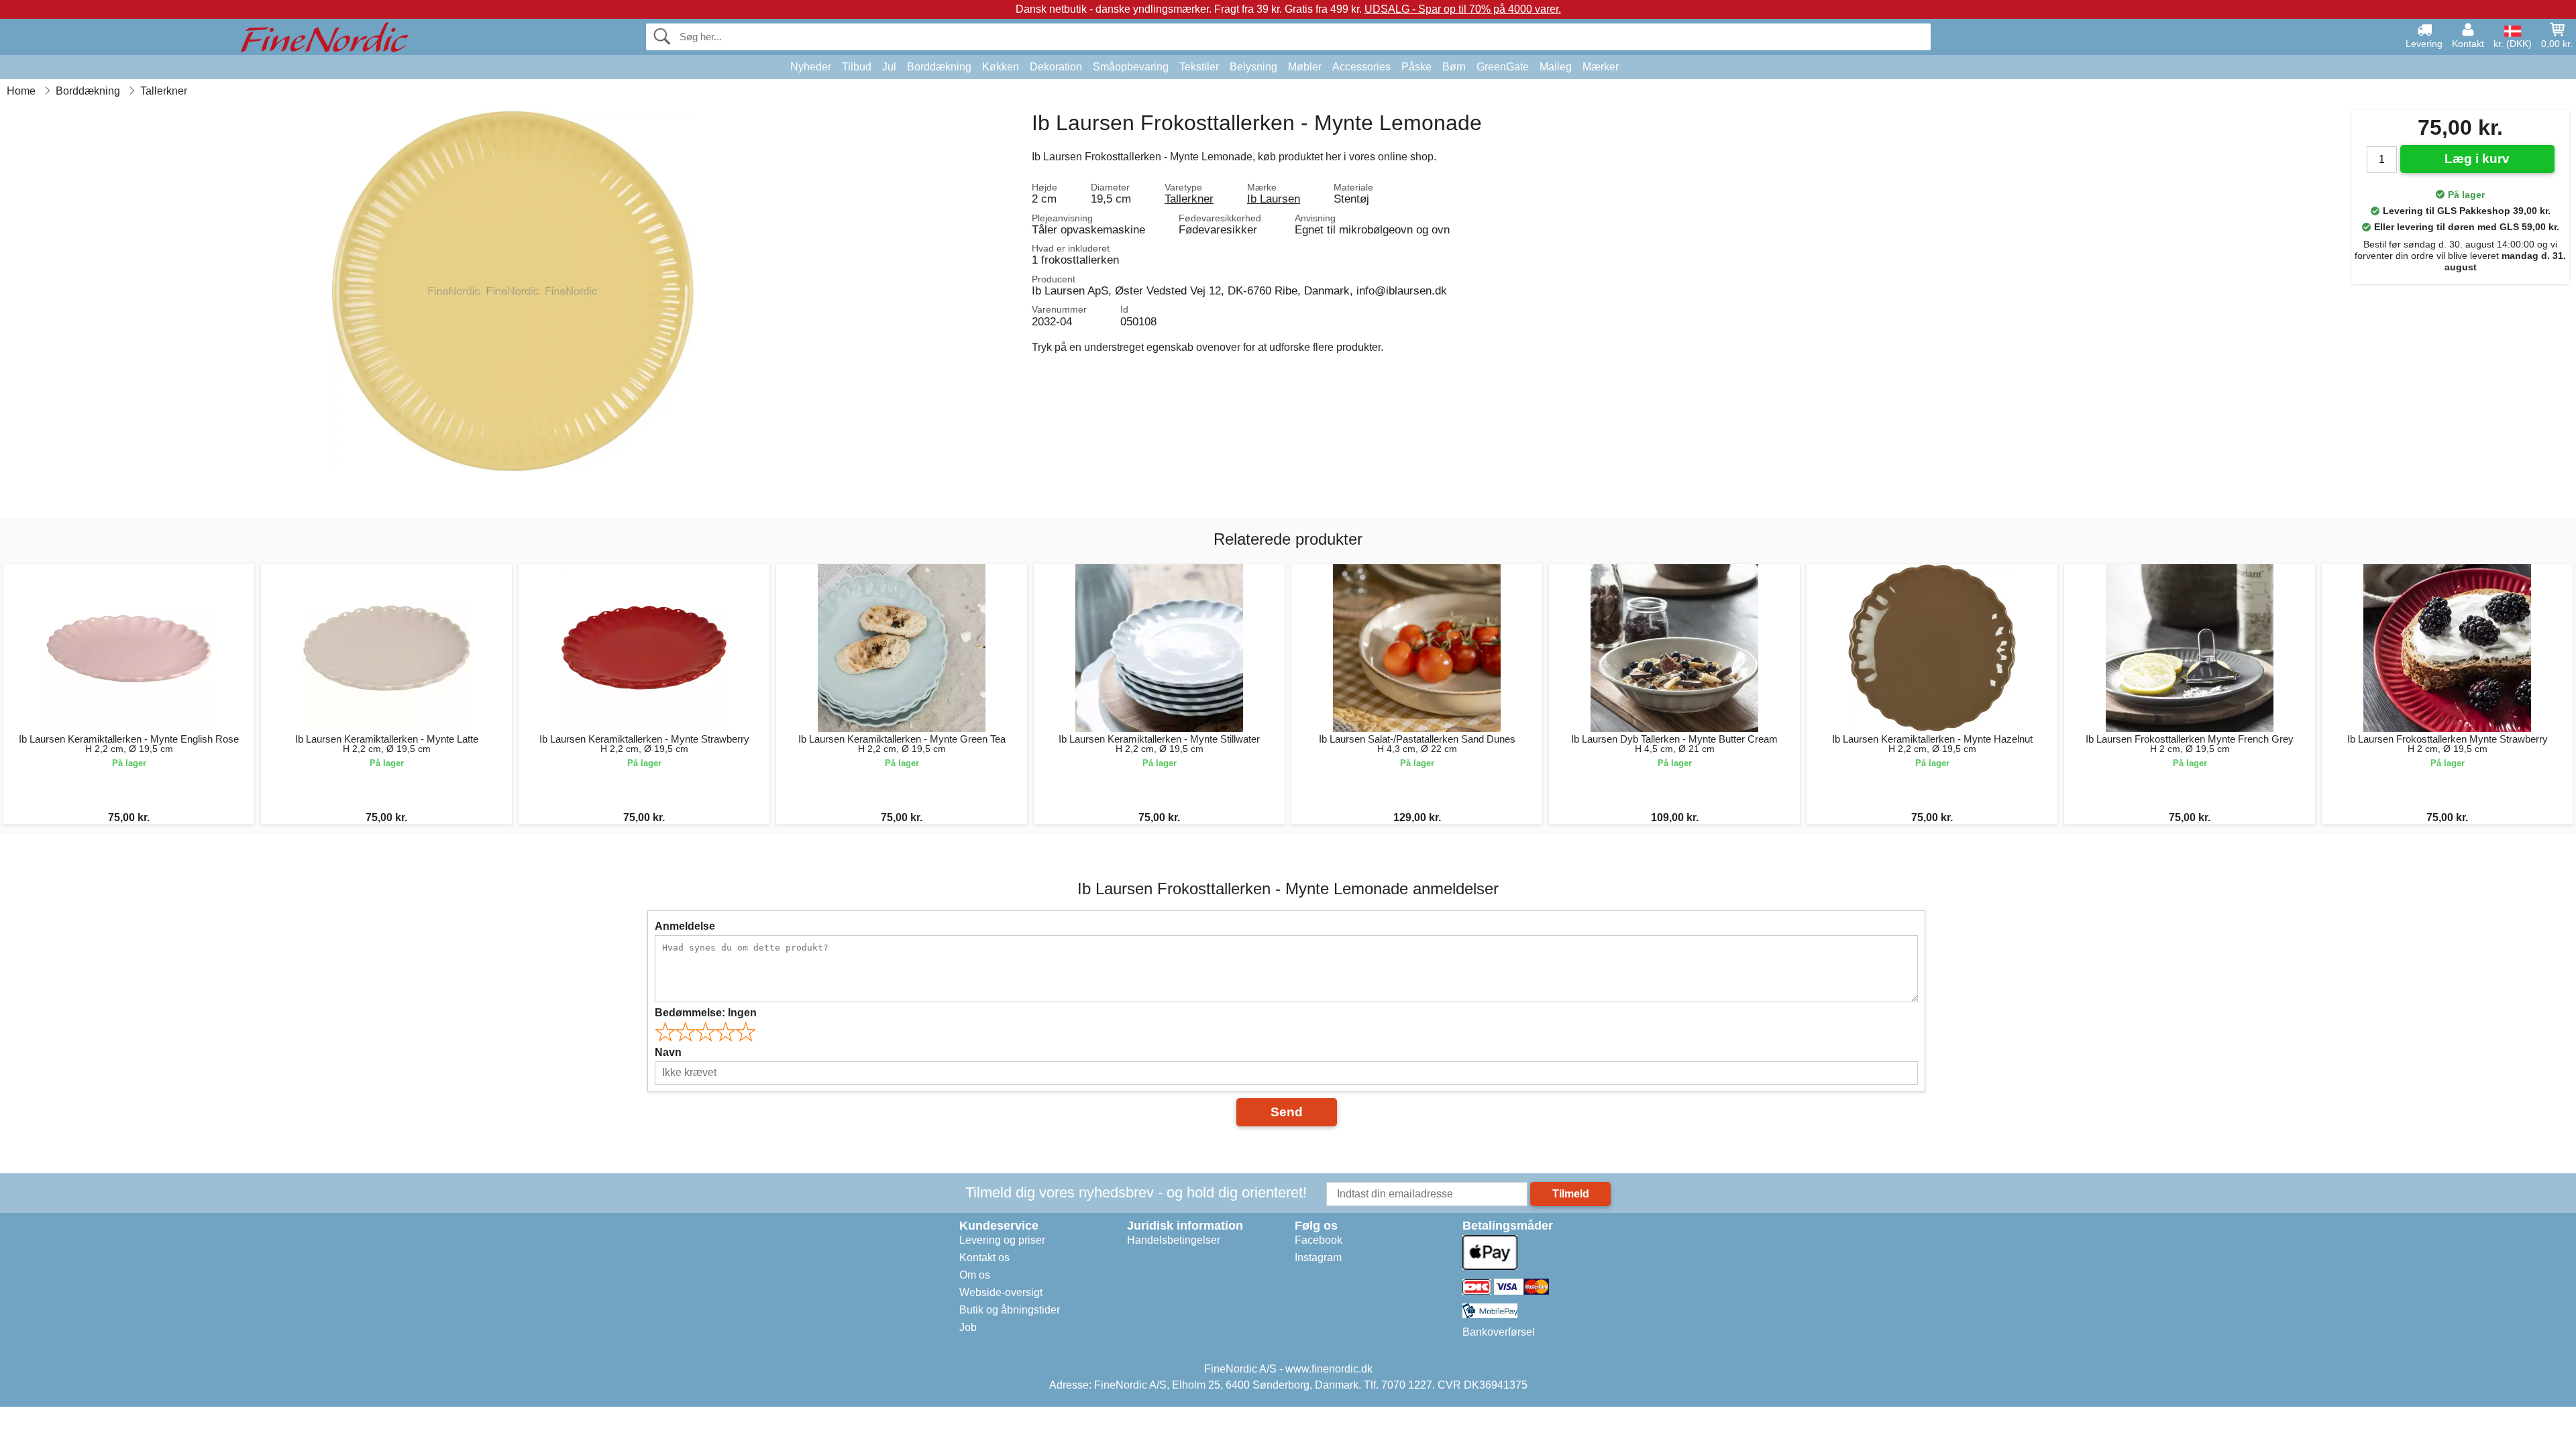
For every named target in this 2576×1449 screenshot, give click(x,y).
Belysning (1253, 67)
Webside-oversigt (1001, 1292)
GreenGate (1503, 67)
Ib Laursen (1274, 199)
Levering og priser (1002, 1240)
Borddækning (939, 67)
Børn (1454, 67)
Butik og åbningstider (1010, 1310)
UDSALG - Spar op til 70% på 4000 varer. (1463, 9)
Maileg (1556, 67)
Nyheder (811, 67)
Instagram (1318, 1257)
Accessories (1361, 67)
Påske (1416, 67)
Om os (975, 1275)
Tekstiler (1199, 67)
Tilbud (857, 67)
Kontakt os (984, 1257)
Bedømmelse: (706, 1013)
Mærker (1601, 67)
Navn (668, 1052)
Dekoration (1056, 67)
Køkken (1001, 67)
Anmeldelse (685, 926)
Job (968, 1327)
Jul (889, 67)
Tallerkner (1189, 199)
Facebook (1319, 1240)
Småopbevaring (1131, 67)
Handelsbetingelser (1174, 1240)
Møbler (1305, 67)
